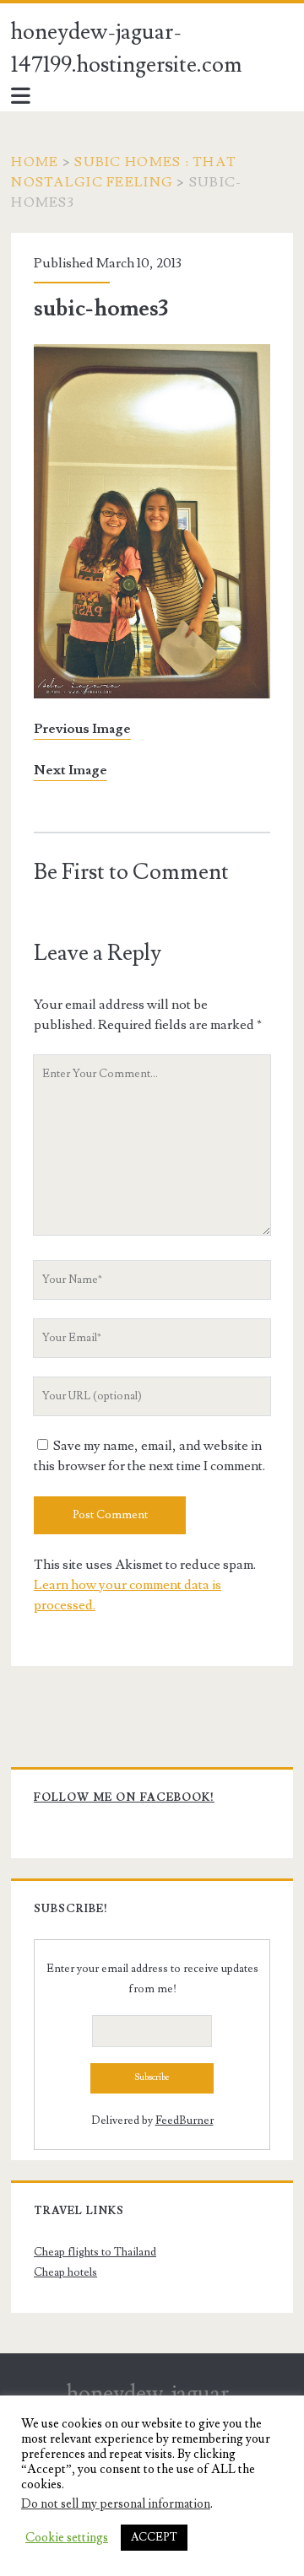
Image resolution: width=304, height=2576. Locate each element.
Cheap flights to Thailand (95, 2252)
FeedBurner (185, 2121)
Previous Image (82, 729)
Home (35, 162)
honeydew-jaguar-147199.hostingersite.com (127, 49)
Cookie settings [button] (67, 2538)
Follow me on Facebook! (124, 1797)
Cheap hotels (65, 2272)
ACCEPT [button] (154, 2537)
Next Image (71, 770)
